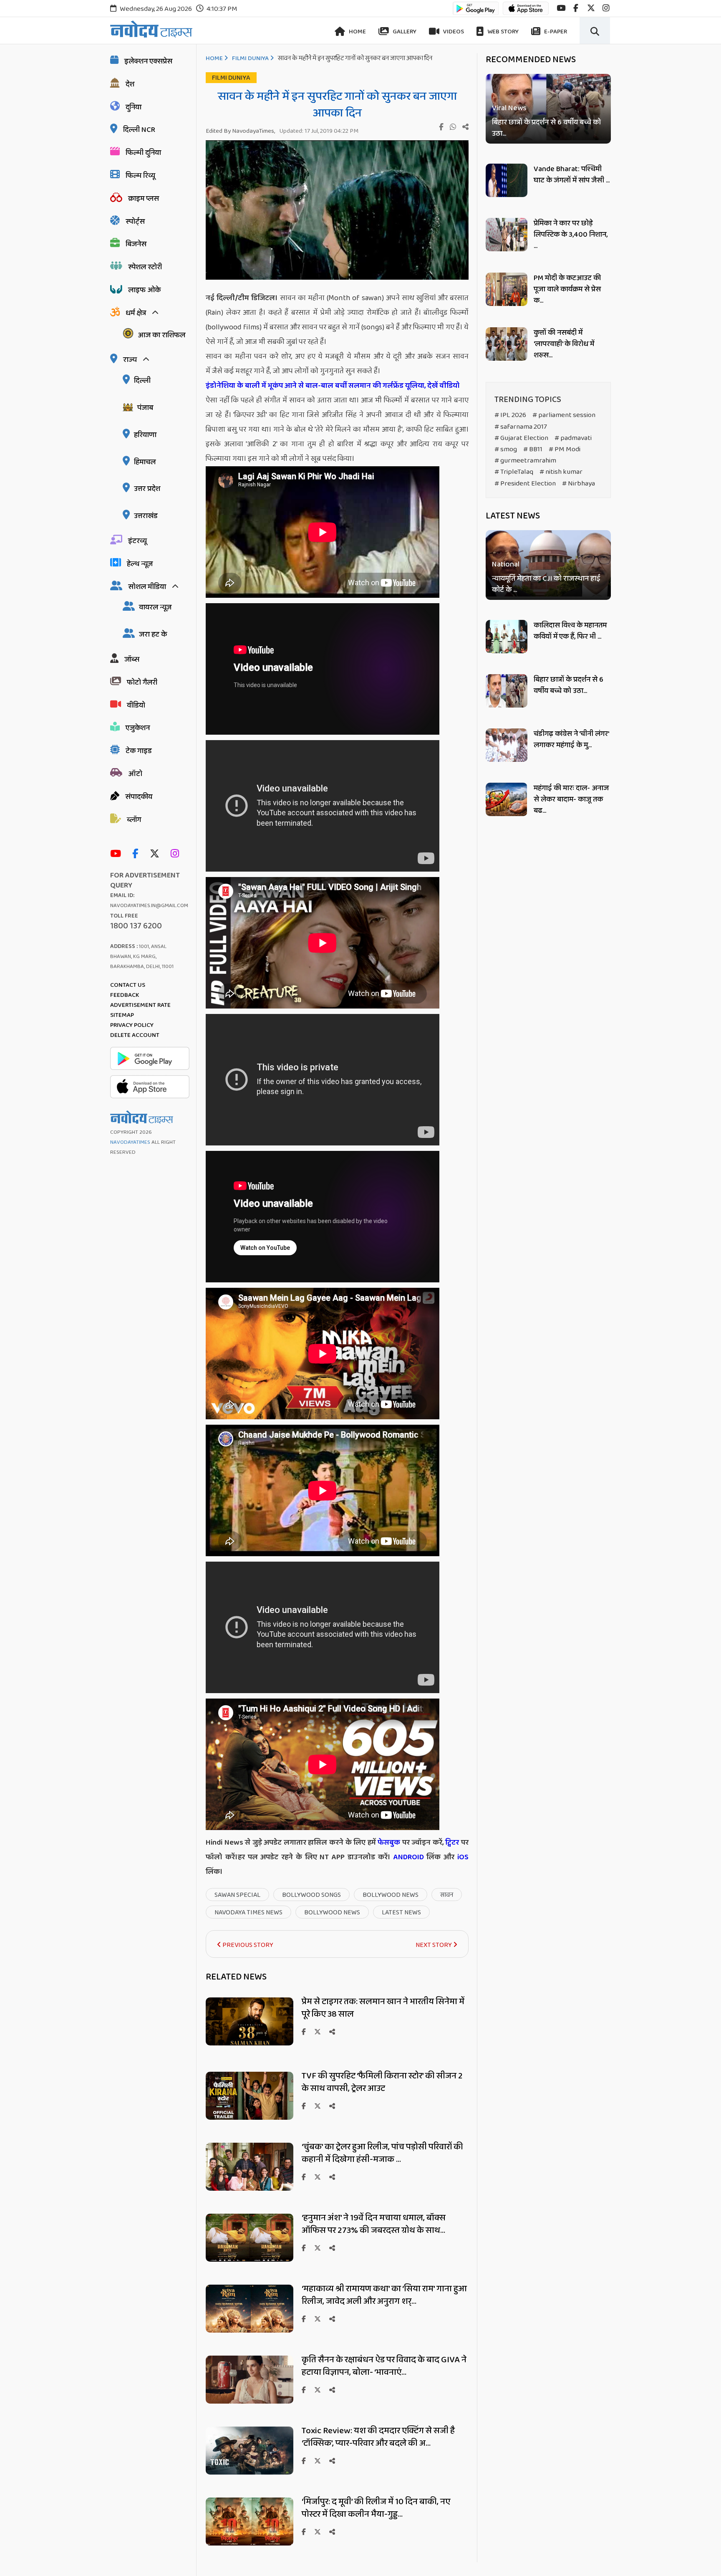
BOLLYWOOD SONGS (311, 1895)
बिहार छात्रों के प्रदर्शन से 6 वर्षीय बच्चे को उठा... (546, 128)
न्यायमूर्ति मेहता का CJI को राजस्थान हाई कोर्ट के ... (546, 585)
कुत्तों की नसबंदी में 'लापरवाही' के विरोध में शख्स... (564, 344)
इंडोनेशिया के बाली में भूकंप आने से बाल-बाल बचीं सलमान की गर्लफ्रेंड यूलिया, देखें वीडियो (333, 386)
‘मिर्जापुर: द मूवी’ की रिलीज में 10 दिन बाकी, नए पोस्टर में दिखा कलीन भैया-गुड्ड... (376, 2508)
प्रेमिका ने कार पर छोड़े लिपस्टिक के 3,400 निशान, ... (571, 235)
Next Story (434, 1945)
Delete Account (135, 1035)
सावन (447, 1895)
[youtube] (561, 8)
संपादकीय (139, 797)
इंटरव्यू (137, 541)
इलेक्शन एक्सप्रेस (148, 61)
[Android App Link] (476, 12)
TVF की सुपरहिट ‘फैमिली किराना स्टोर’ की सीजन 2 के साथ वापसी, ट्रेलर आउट (382, 2082)
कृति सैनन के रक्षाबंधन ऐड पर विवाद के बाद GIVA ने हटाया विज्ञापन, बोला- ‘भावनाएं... (384, 2366)
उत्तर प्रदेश (147, 489)
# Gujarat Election (521, 438)
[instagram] (606, 8)
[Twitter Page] (157, 854)
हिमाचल (145, 462)
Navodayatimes (130, 1142)
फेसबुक (389, 1843)
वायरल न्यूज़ (155, 607)
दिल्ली (142, 381)
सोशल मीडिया (147, 587)
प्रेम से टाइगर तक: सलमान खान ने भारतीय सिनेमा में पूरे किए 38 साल (383, 2008)
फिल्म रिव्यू (140, 176)
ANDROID (407, 1857)
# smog (506, 449)
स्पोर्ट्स (135, 222)
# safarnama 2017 (521, 427)
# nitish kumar (561, 472)
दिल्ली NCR (139, 130)
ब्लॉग (134, 820)
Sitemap (122, 1015)
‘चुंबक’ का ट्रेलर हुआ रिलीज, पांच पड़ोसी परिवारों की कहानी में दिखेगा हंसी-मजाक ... (382, 2153)
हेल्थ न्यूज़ (140, 564)
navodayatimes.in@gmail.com (149, 906)
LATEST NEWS (401, 1912)
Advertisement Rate (140, 1005)
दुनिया (134, 107)
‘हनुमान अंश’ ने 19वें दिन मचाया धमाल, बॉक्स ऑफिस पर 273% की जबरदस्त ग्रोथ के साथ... (374, 2224)
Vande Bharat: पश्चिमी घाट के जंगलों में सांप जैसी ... (572, 175)
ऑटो (135, 774)
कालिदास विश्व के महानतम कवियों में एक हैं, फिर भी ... (570, 631)
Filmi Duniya (250, 58)
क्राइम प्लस (144, 199)
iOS (461, 1857)
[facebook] (576, 8)
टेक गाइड (139, 751)
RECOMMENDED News (531, 60)
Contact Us (128, 985)
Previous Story (247, 1945)
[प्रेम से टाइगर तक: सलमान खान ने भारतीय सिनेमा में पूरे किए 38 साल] (250, 2043)
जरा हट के (153, 635)
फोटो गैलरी (142, 683)
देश (130, 84)
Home (357, 32)
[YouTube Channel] (118, 854)
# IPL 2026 (510, 415)
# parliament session (564, 415)
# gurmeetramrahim (525, 461)
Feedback (125, 995)
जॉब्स (132, 660)
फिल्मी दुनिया (143, 153)
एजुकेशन (138, 728)
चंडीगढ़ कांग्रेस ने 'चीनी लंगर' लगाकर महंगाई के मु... (571, 739)
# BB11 (533, 449)
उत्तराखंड (146, 516)
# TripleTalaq (514, 472)
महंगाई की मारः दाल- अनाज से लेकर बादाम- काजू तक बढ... (571, 799)
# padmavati (573, 438)
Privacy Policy (132, 1025)
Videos (453, 32)
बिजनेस (136, 244)
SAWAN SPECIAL (237, 1895)
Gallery (404, 32)
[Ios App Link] (526, 12)
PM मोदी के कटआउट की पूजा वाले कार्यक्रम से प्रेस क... (567, 289)
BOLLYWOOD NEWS (391, 1895)
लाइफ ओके (144, 290)
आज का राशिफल (161, 335)
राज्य (130, 360)
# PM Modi (565, 449)
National (506, 565)
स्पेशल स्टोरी (145, 267)
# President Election (525, 484)
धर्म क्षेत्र (136, 313)
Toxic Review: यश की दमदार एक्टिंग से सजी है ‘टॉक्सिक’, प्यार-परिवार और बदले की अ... (378, 2437)
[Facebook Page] (137, 854)
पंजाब (145, 408)
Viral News (509, 108)
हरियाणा (145, 435)
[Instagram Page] (177, 854)
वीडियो (136, 705)
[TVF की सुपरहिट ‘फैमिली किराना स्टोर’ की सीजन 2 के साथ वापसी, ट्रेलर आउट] (250, 2117)
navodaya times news (248, 1912)
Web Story (502, 32)
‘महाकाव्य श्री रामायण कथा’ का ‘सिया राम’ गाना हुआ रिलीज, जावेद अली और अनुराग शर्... (384, 2295)
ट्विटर (452, 1843)
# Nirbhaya (579, 484)
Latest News (513, 516)
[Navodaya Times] (151, 29)
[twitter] (591, 8)
